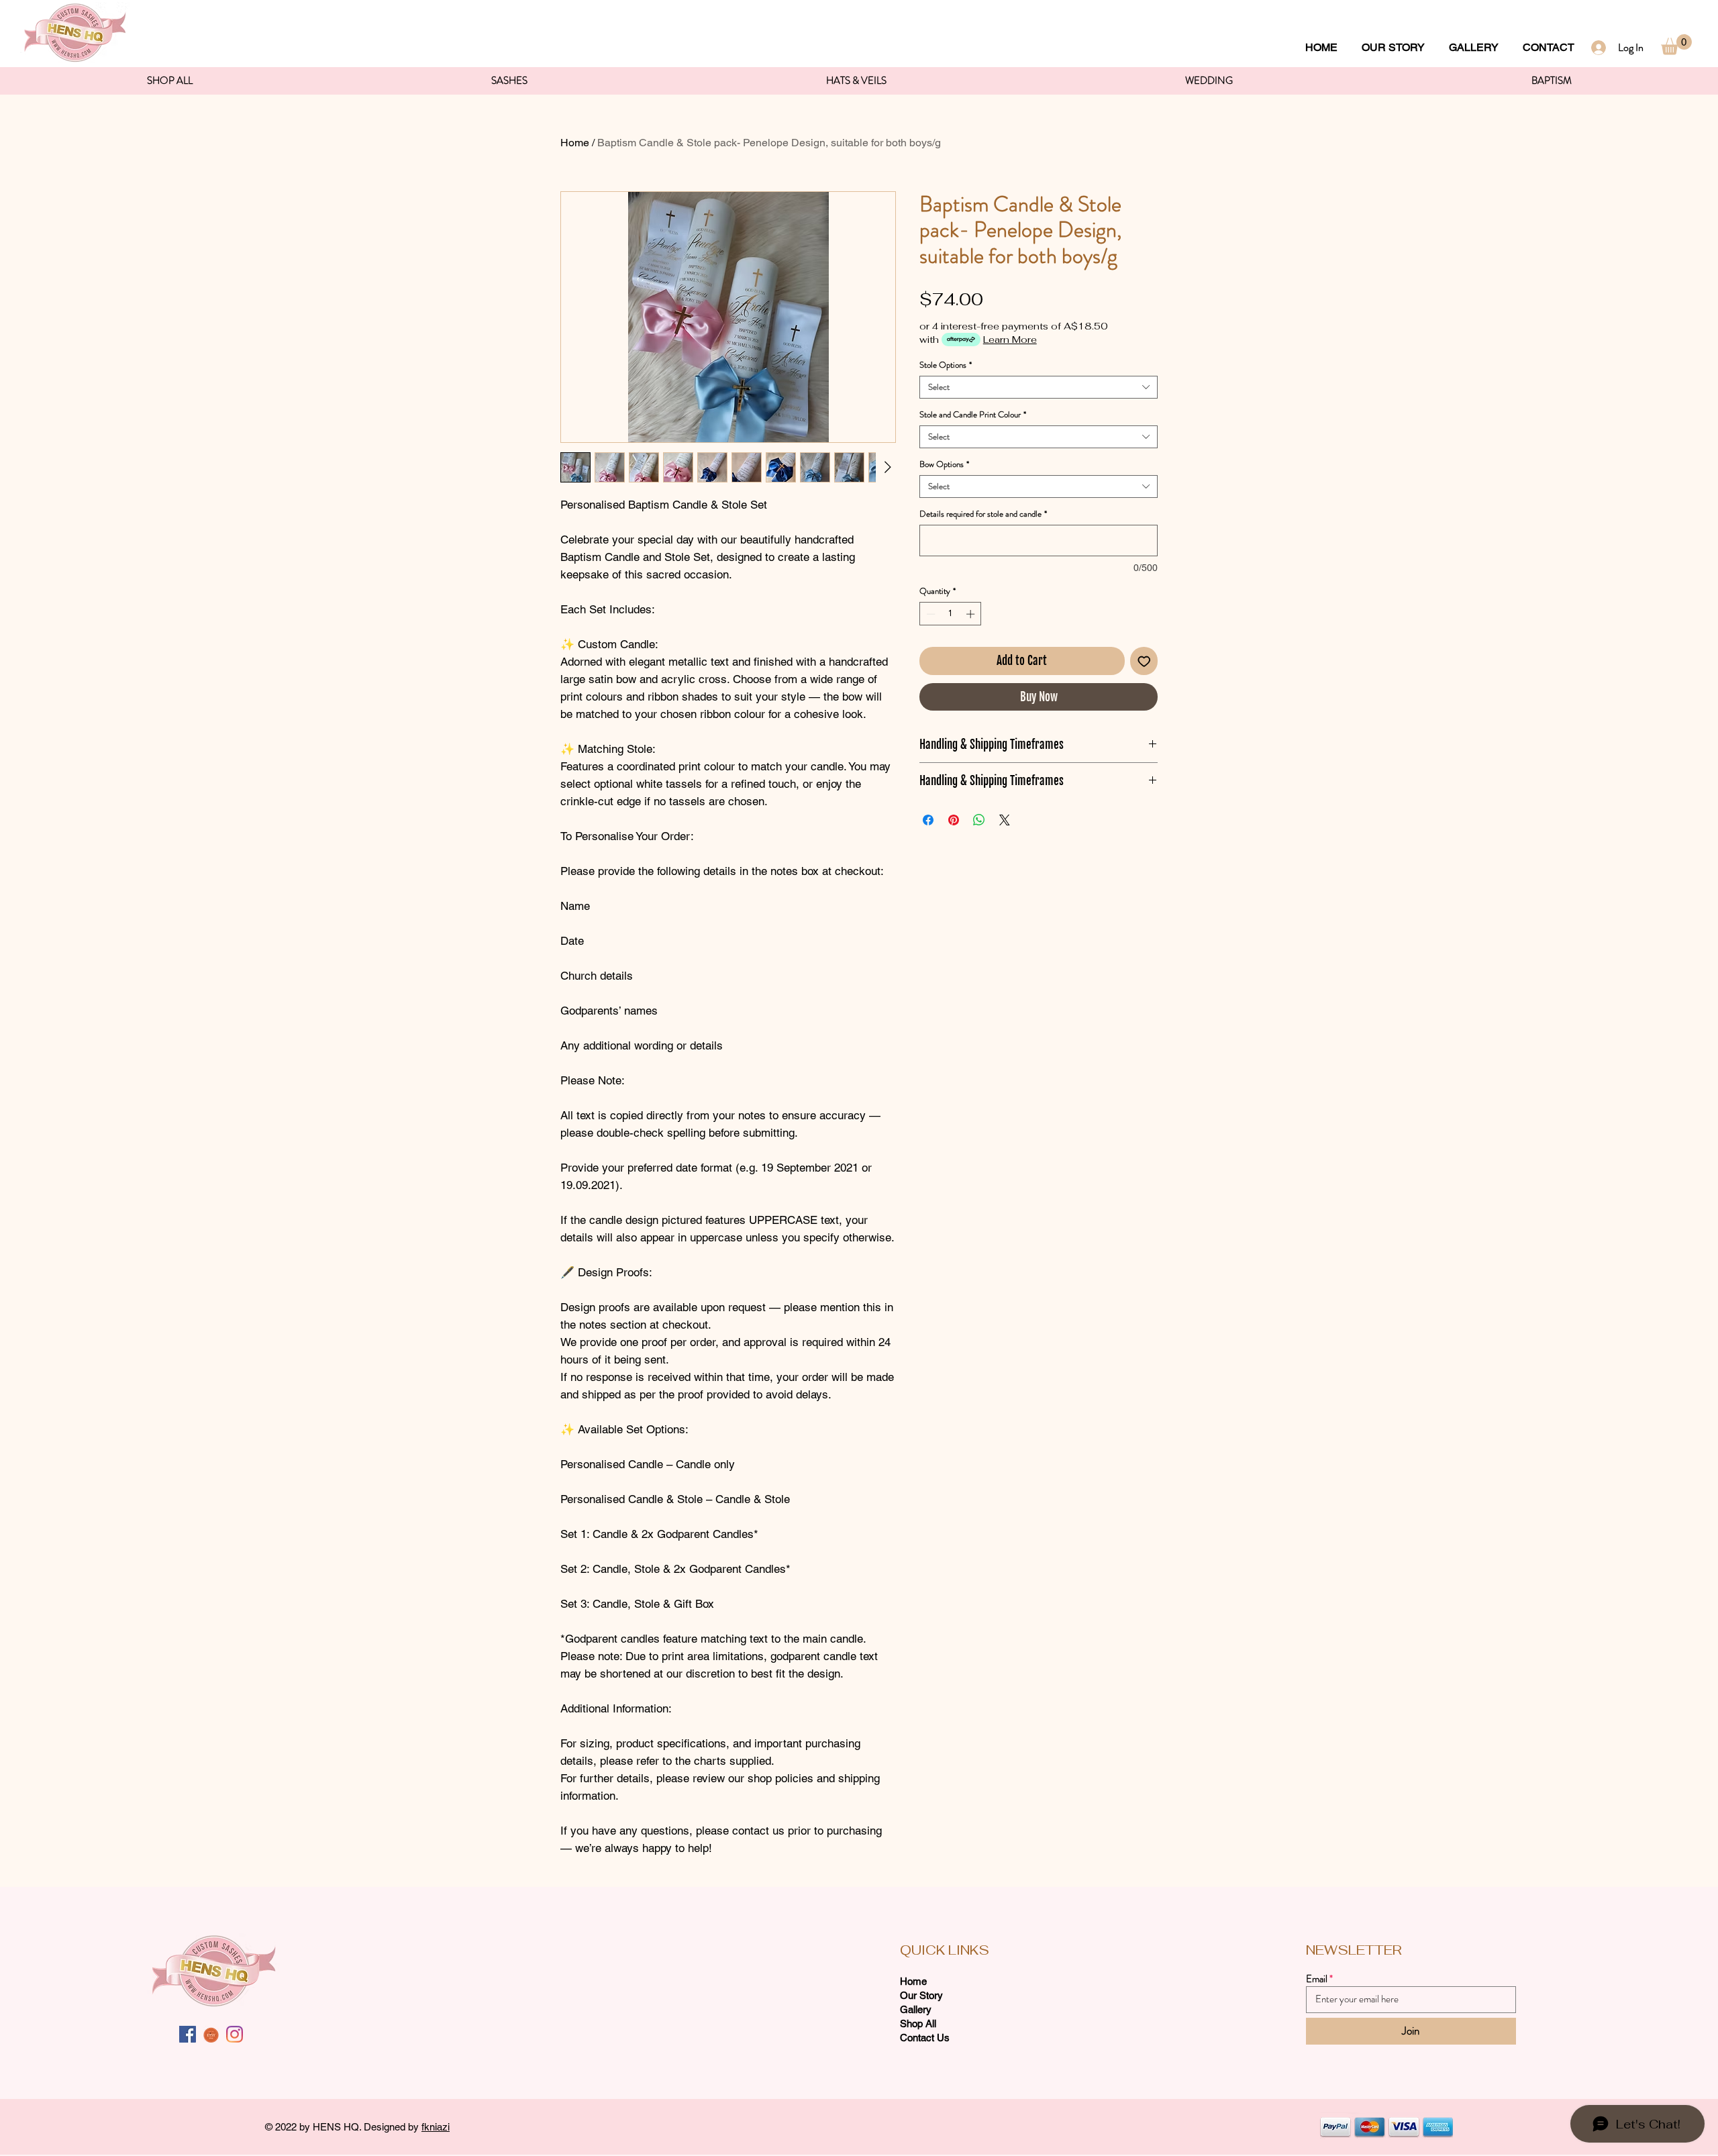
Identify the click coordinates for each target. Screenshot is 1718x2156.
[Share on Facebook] (928, 820)
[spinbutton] (951, 614)
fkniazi (436, 2127)
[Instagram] (235, 2034)
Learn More (1010, 340)
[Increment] (972, 614)
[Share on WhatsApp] (979, 820)
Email (1317, 1979)
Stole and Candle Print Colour (973, 415)
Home (575, 143)
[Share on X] (1005, 820)
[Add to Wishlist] (1144, 661)
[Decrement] (929, 614)
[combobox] (1039, 387)
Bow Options (944, 464)
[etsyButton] (211, 2034)
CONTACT (1549, 47)
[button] (1676, 45)
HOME (1321, 47)
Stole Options (946, 365)
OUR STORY (1393, 47)
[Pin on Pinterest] (954, 820)
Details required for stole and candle (983, 514)
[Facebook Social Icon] (188, 2034)
